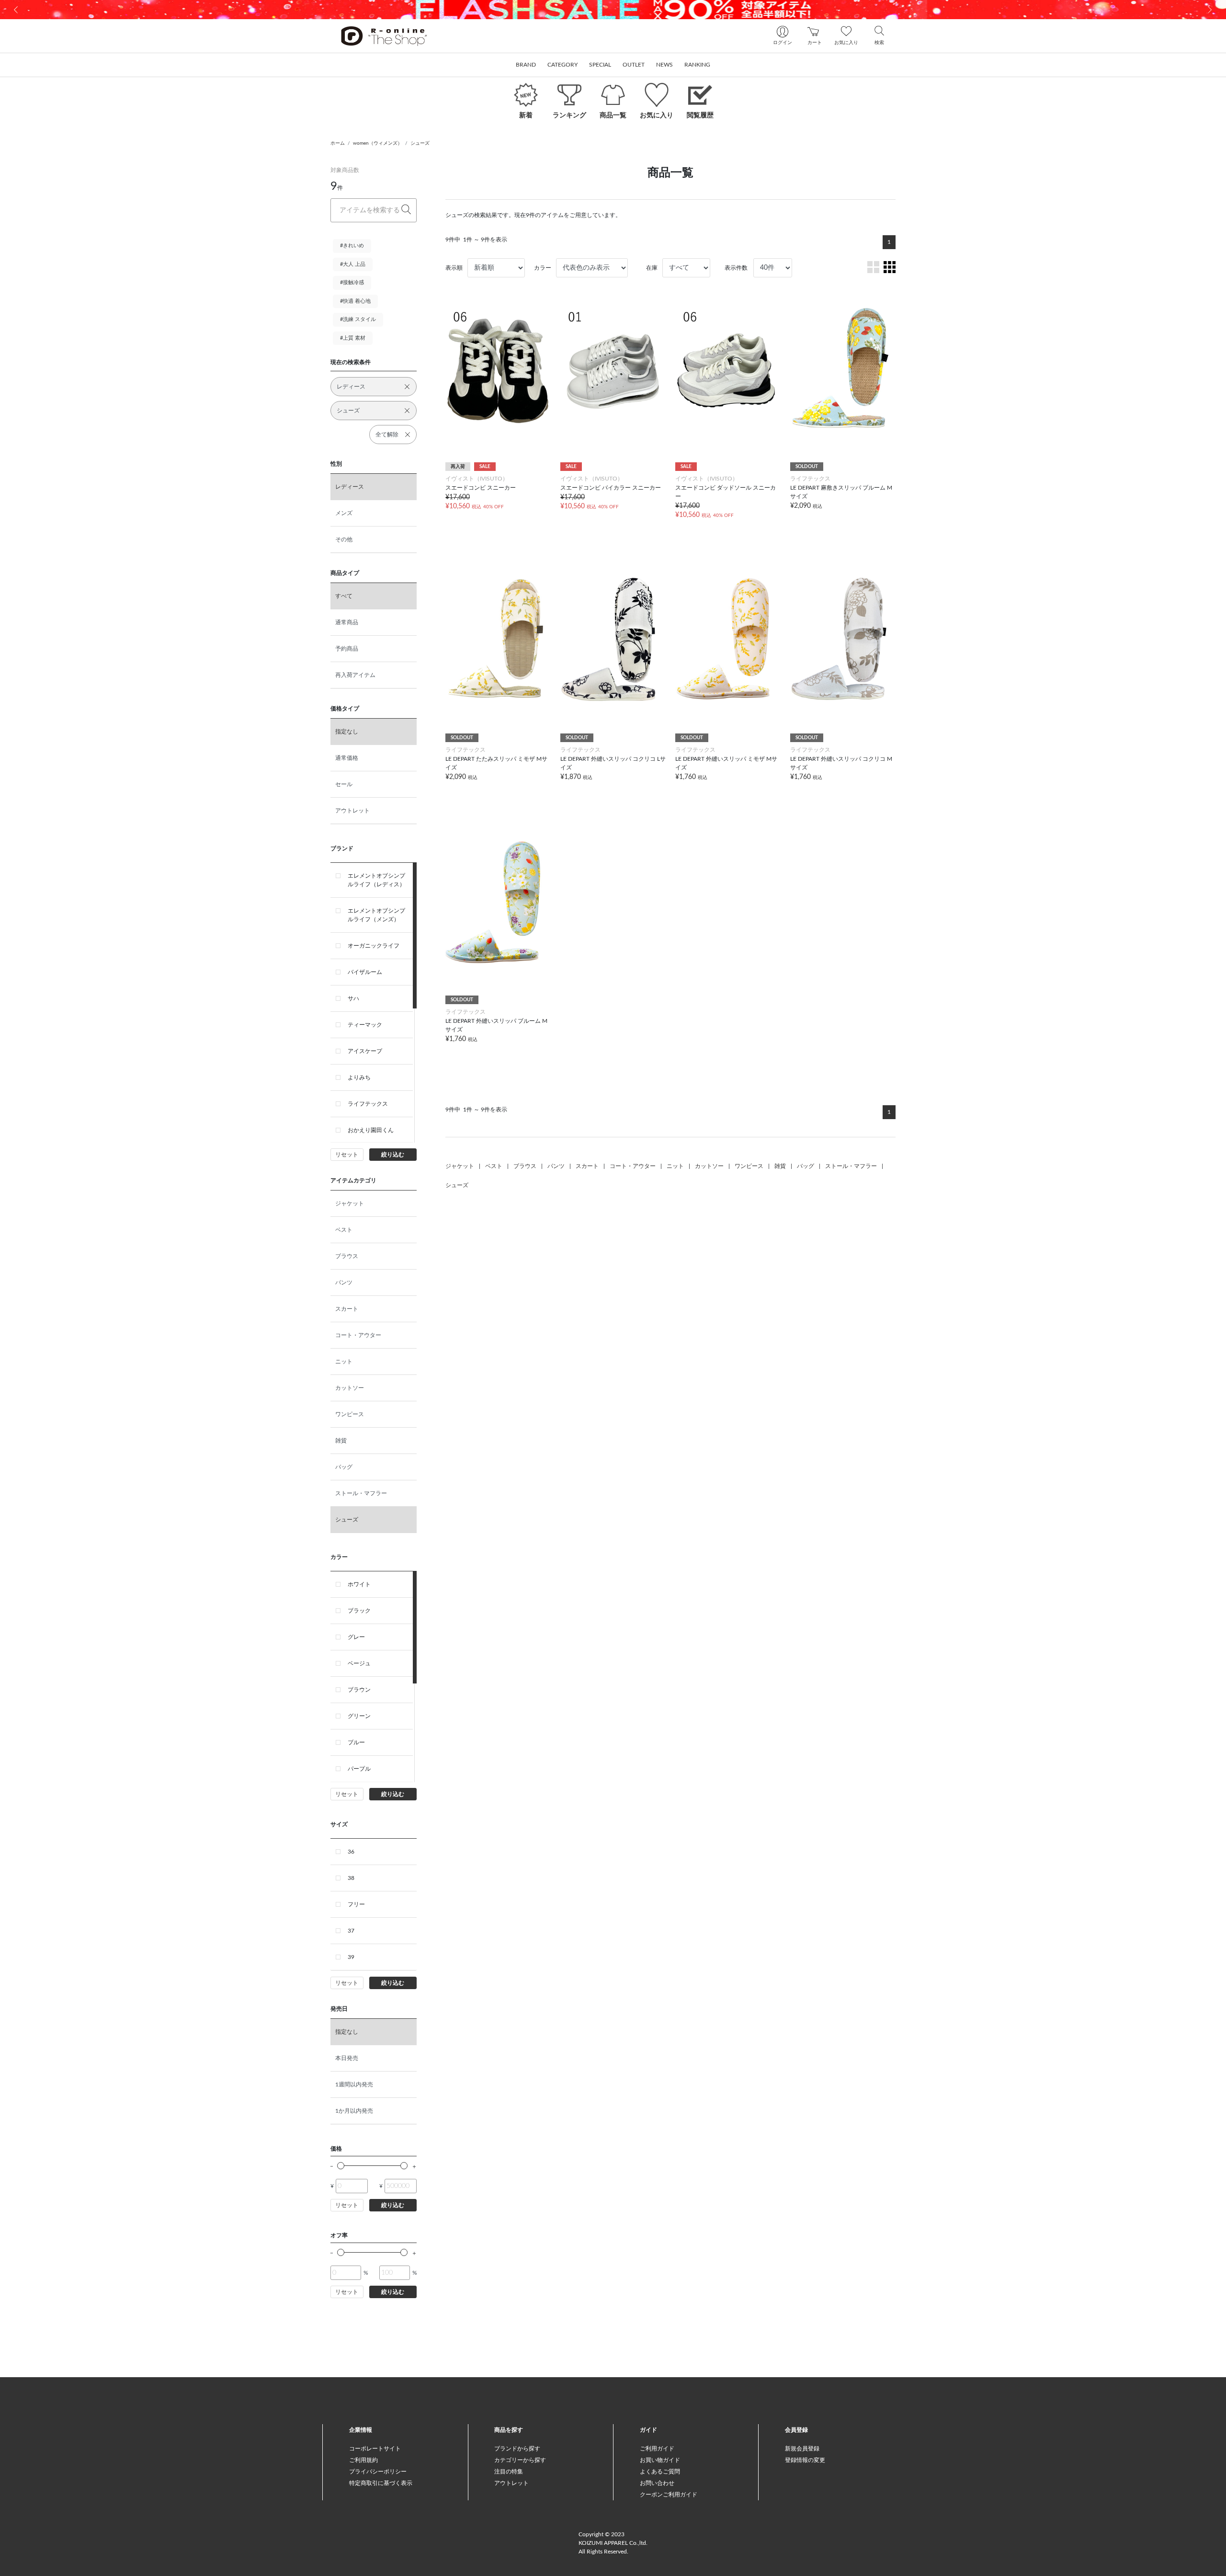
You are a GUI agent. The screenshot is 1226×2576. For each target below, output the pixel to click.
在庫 (652, 268)
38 (351, 1878)
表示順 (454, 268)
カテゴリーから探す (520, 2460)
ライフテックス (368, 1104)
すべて (344, 596)
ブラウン (359, 1690)
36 (351, 1852)
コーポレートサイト (375, 2449)
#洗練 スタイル (358, 319)
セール (344, 784)
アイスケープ (365, 1051)
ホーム (338, 143)
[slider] (341, 2166)
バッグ (344, 1467)
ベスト (344, 1230)
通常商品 (347, 622)
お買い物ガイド (660, 2460)
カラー (543, 268)
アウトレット (352, 811)
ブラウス (347, 1256)
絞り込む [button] (393, 1155)
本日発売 (347, 2058)
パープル (359, 1769)
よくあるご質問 (660, 2472)
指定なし (347, 732)
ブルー (356, 1742)
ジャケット (350, 1203)
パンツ (344, 1282)
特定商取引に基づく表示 (381, 2483)
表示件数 (736, 268)
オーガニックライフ (374, 946)
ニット (344, 1362)
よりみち (359, 1077)
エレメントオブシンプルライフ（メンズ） (376, 915)
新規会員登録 (802, 2449)
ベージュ (359, 1663)
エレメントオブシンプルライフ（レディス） (376, 880)
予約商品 (347, 649)
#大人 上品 (353, 264)
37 (351, 1931)
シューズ (420, 143)
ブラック (359, 1611)
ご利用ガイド (657, 2449)
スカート (347, 1309)
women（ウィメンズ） (378, 143)
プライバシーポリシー (378, 2472)
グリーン (359, 1716)
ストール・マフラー (361, 1493)
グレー (356, 1637)
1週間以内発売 (354, 2084)
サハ (353, 998)
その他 (344, 539)
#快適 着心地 (355, 301)
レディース (350, 487)
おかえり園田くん (371, 1130)
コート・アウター (358, 1335)
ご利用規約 (363, 2460)
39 (351, 1957)
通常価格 (347, 758)
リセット (347, 1155)
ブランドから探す (517, 2449)
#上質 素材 (353, 338)
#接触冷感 (352, 282)
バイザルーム (365, 972)
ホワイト (359, 1584)
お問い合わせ (657, 2483)
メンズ (344, 513)
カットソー (350, 1388)
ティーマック (365, 1025)
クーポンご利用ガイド (669, 2495)
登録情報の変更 (805, 2460)
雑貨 (341, 1441)
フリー (356, 1904)
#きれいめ (352, 246)
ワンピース (350, 1414)
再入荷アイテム (355, 675)
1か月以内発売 (354, 2111)
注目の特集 (509, 2472)
